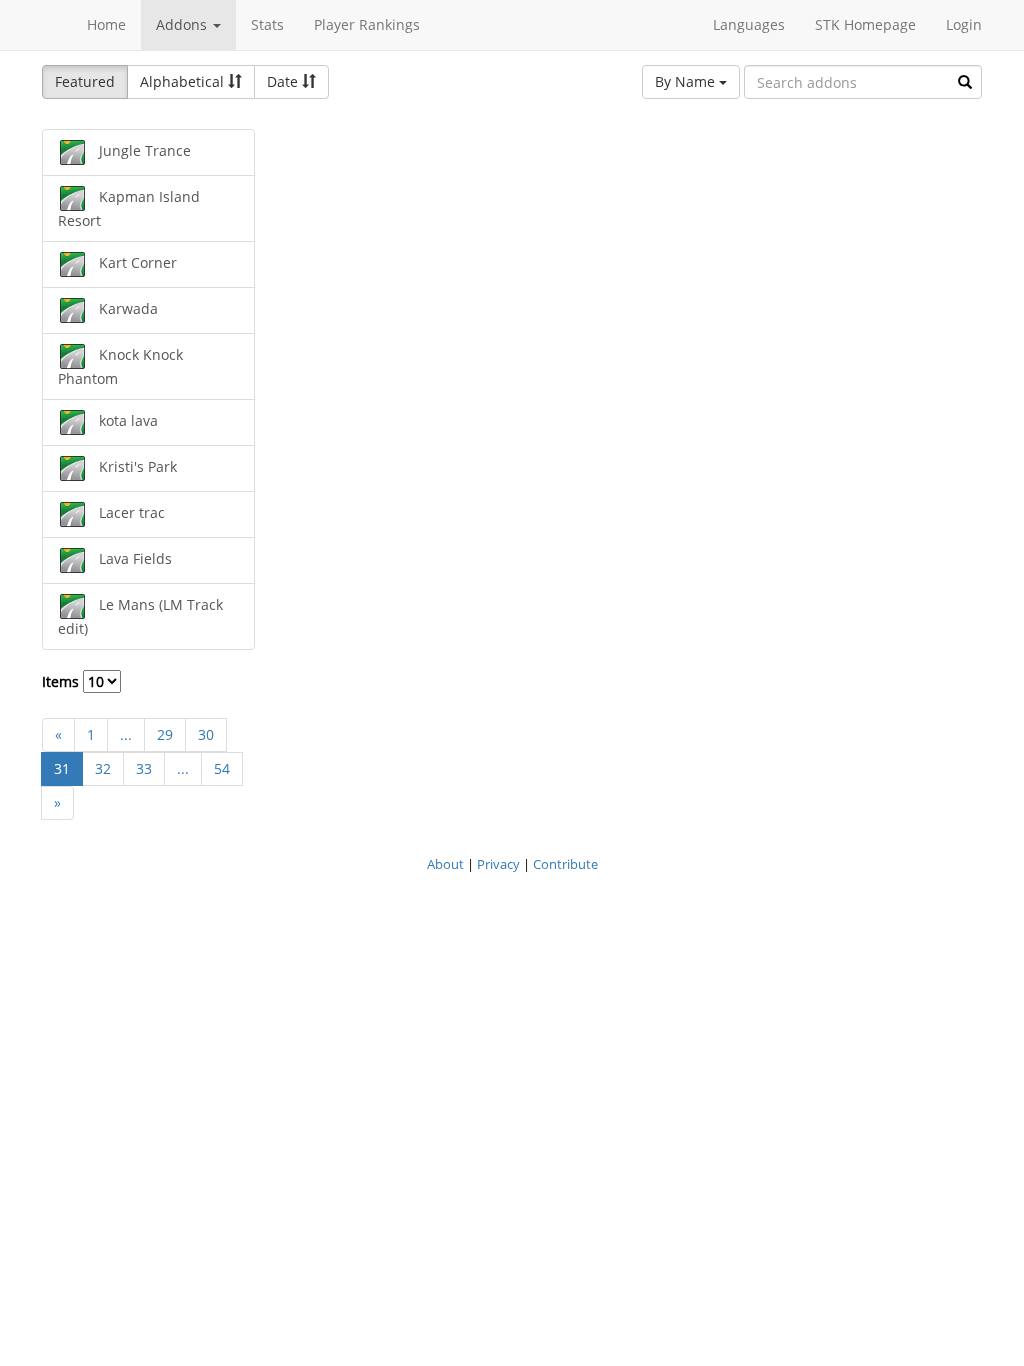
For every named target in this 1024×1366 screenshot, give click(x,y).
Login (964, 24)
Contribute (565, 864)
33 (144, 768)
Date (284, 81)
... (126, 734)
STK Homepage (865, 24)
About (445, 864)
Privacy (498, 864)
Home (106, 24)
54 (222, 768)
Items (62, 681)
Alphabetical (184, 81)
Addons (183, 24)
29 (165, 734)
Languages (749, 24)
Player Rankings (367, 24)
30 (206, 734)
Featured (85, 81)
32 (103, 768)
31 (62, 768)
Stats (267, 24)
